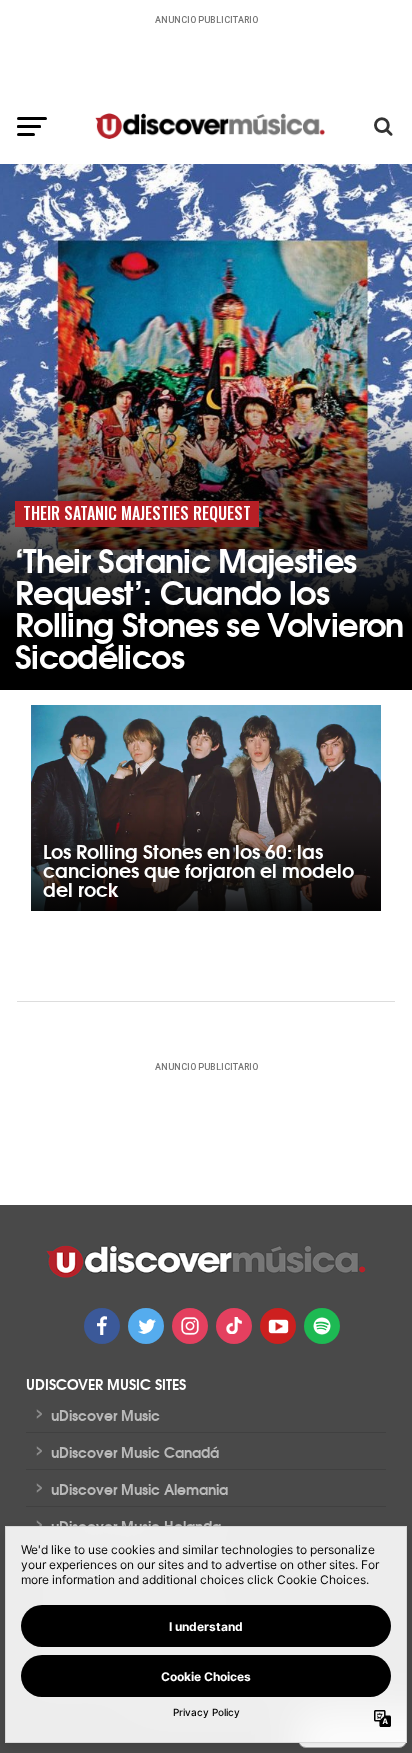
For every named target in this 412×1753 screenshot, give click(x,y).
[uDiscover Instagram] (190, 1326)
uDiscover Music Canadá (135, 1452)
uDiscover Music (105, 1415)
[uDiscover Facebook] (102, 1326)
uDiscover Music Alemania (139, 1489)
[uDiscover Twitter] (146, 1326)
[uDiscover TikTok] (234, 1326)
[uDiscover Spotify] (322, 1326)
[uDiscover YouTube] (278, 1326)
